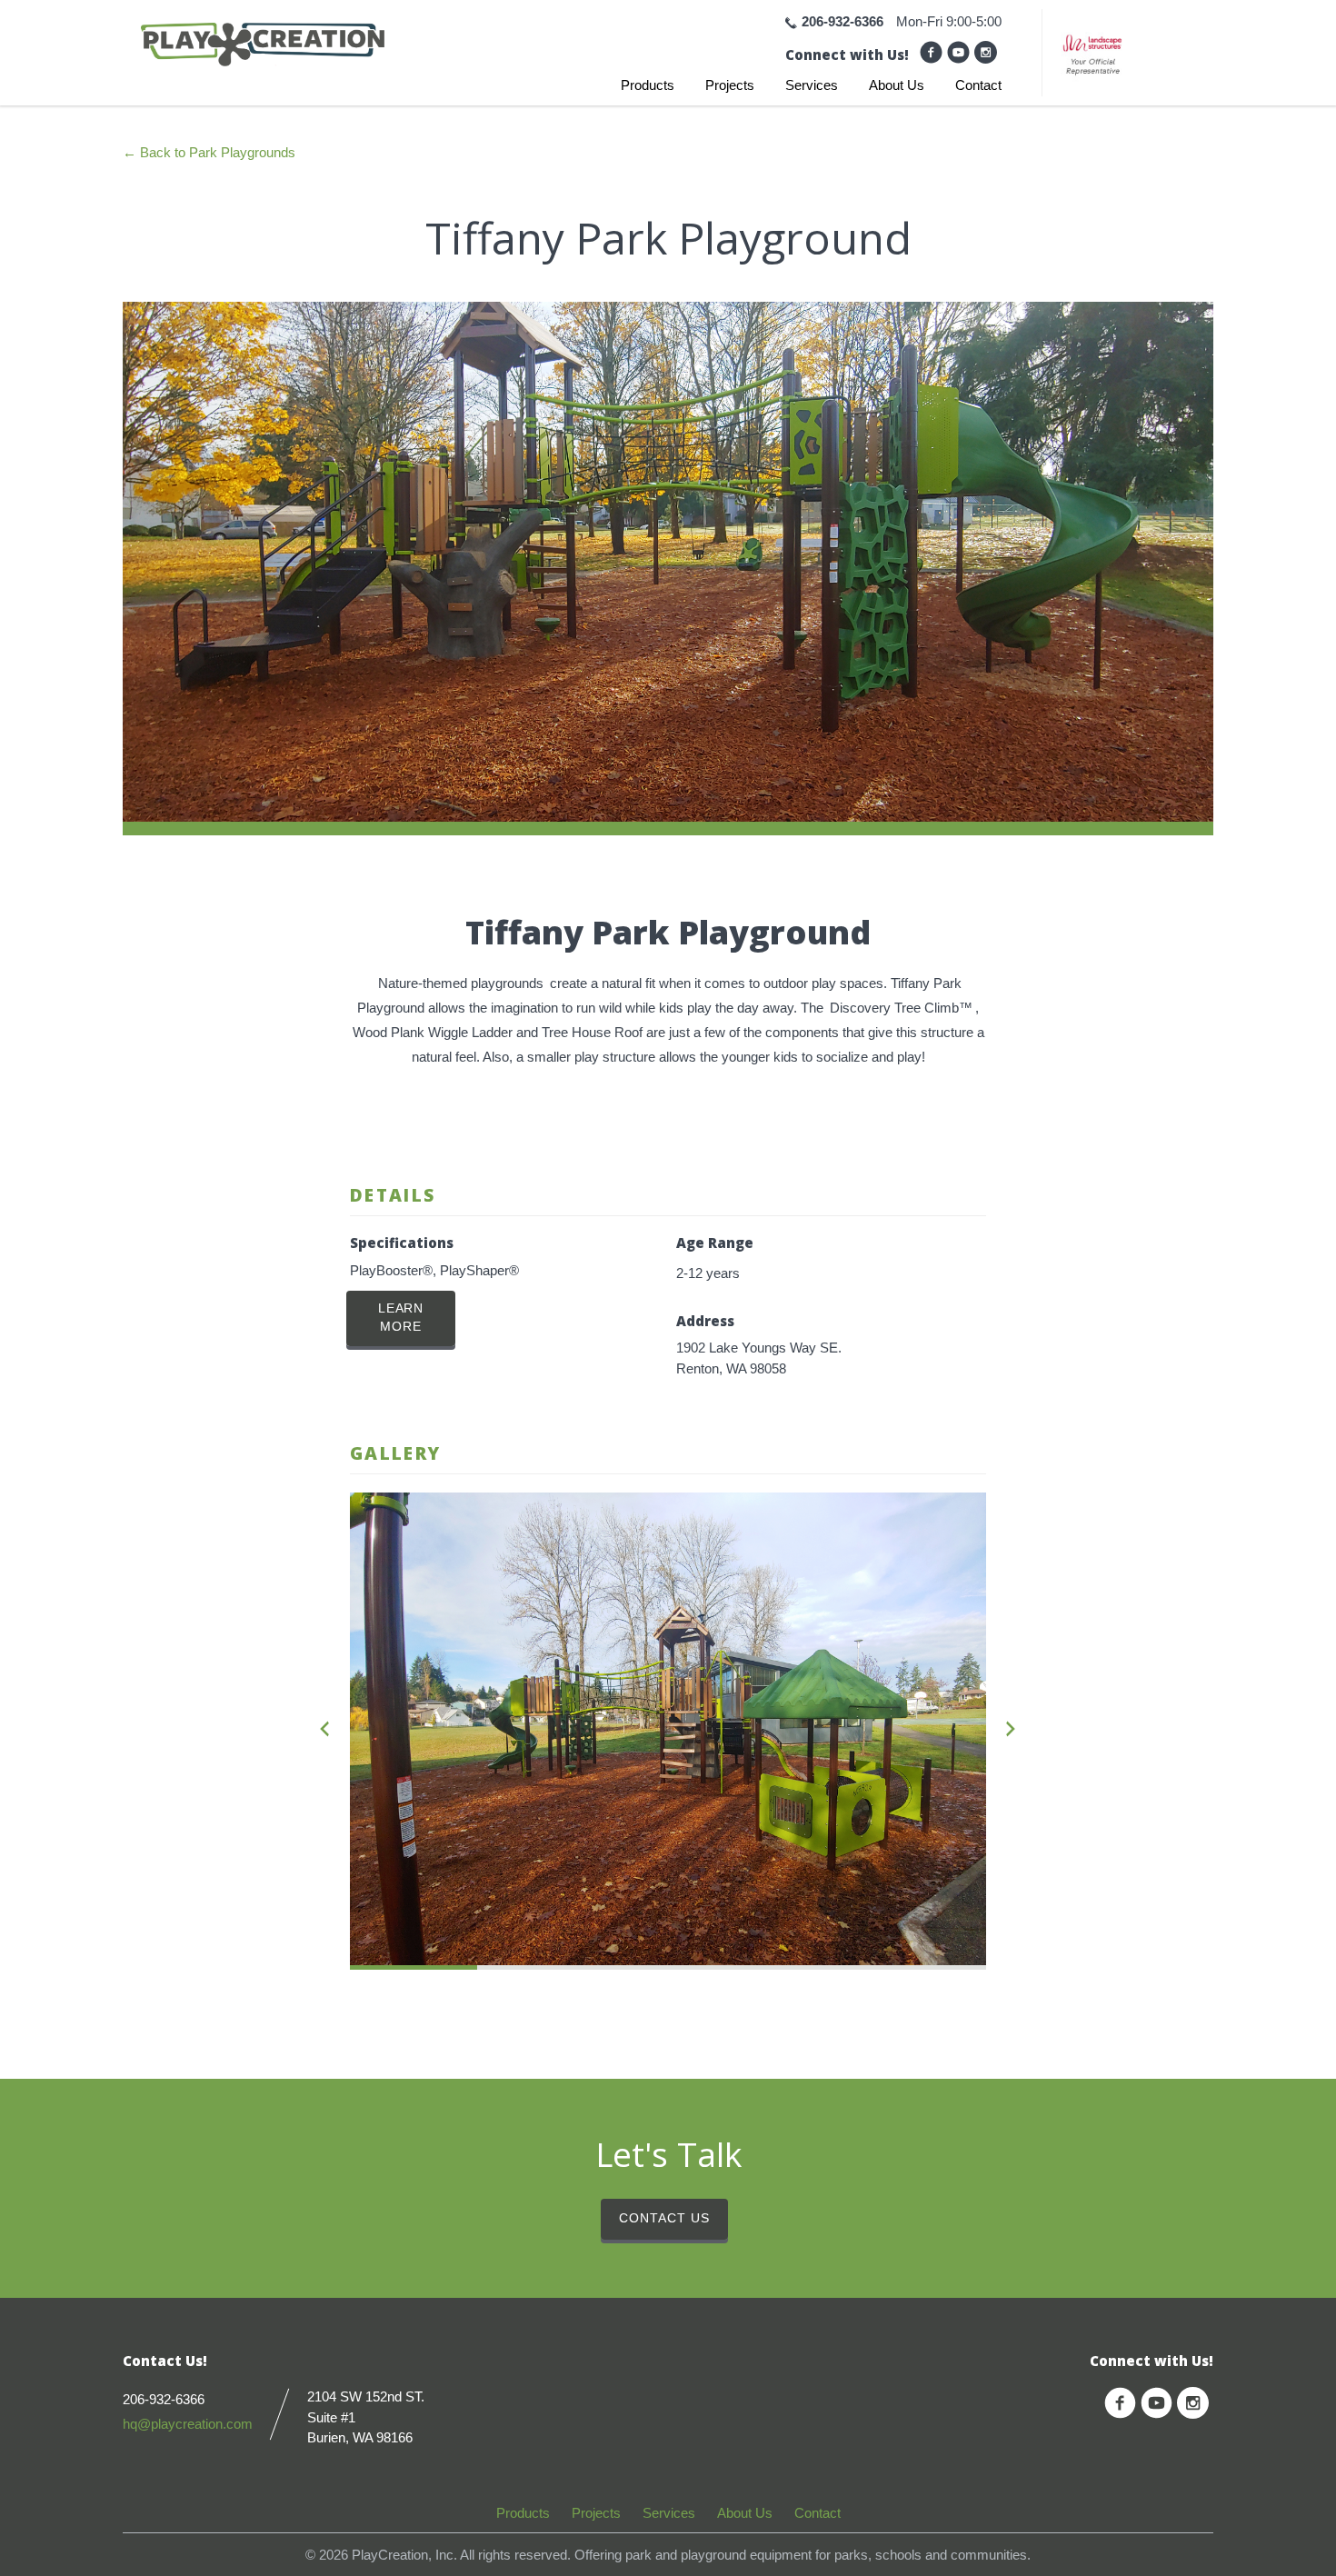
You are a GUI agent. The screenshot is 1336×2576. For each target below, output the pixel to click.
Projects (730, 85)
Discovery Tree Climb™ (901, 1008)
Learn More (401, 1318)
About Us (897, 85)
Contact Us (664, 2218)
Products (648, 85)
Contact (978, 85)
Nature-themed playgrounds (461, 983)
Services (812, 85)
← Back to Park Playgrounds (209, 152)
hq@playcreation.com (188, 2424)
